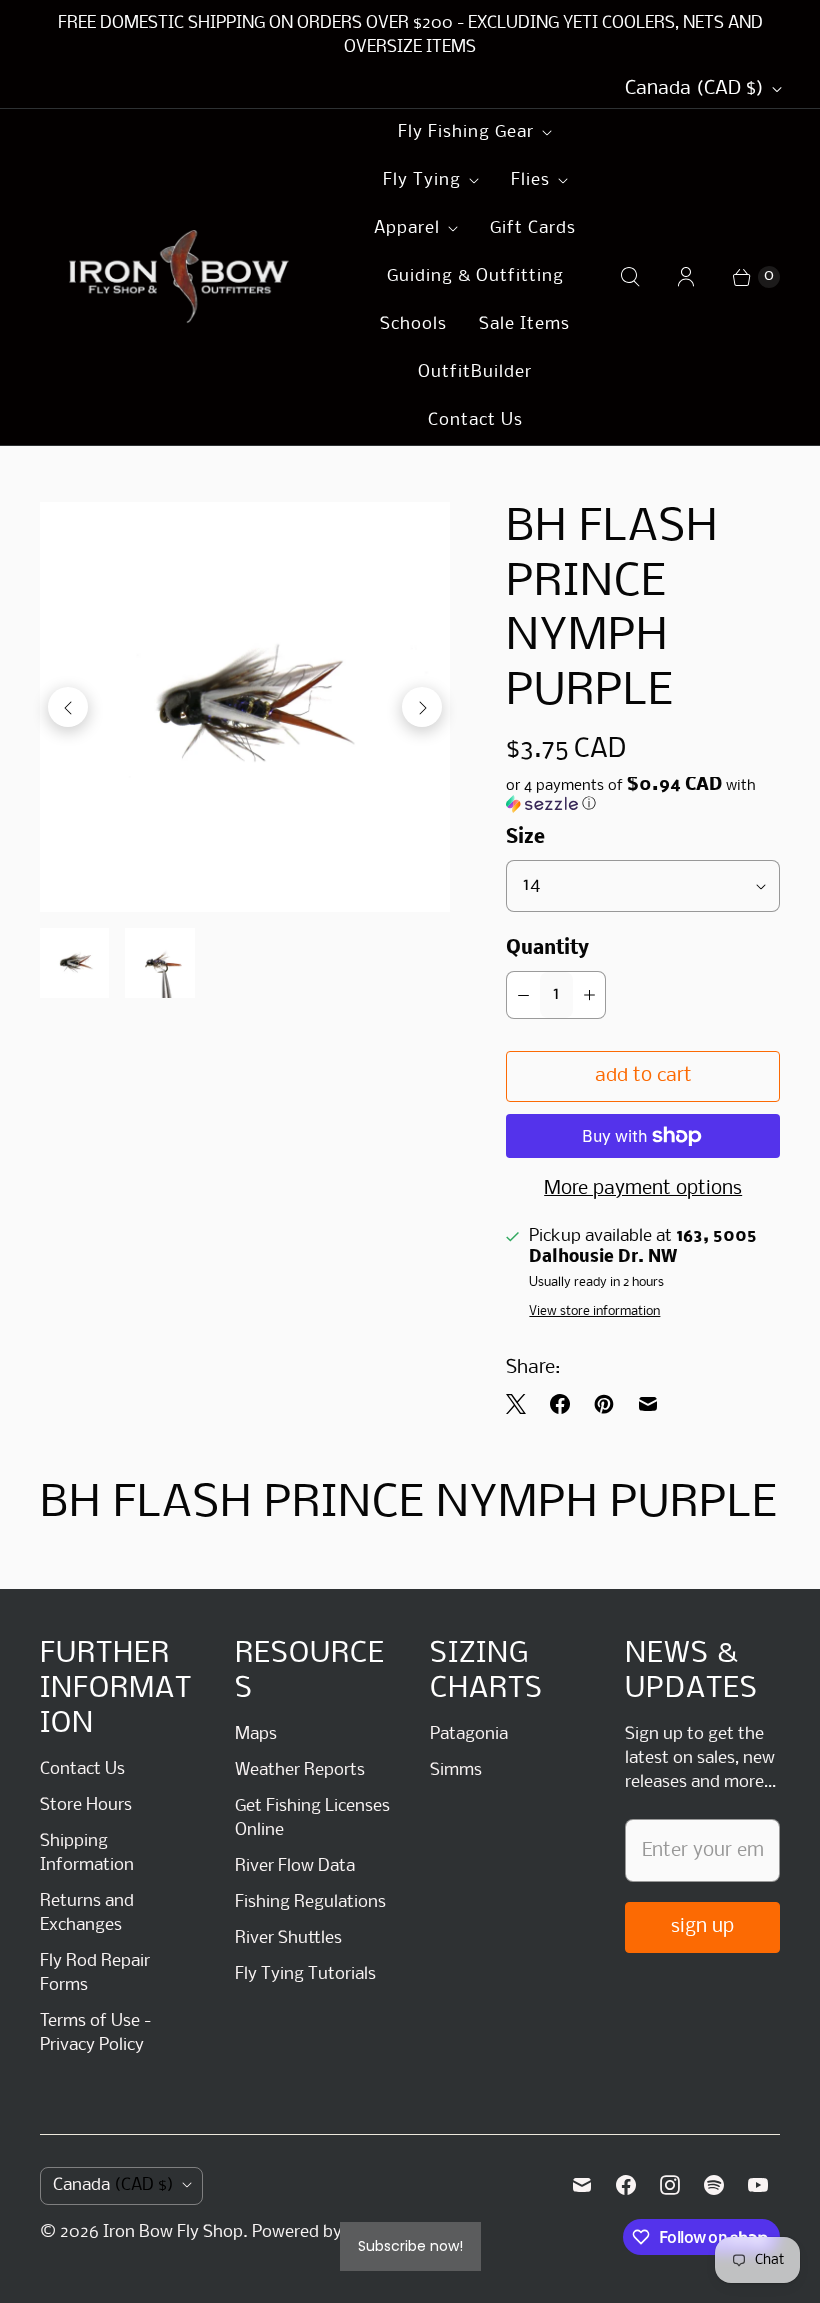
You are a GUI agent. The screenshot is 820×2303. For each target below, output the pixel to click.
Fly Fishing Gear (466, 132)
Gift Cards (533, 228)
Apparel (407, 228)
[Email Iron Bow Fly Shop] (582, 2185)
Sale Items (524, 324)
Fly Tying (422, 180)
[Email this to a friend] (648, 1404)
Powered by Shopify (329, 2232)
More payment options (643, 1189)
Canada (694, 89)
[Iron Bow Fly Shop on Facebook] (626, 2185)
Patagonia (469, 1734)
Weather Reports (300, 1770)
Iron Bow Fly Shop (173, 2232)
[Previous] (68, 707)
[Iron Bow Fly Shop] (180, 277)
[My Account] (686, 277)
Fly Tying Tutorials (305, 1974)
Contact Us (475, 420)
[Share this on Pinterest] (604, 1404)
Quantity (547, 949)
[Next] (422, 707)
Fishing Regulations (310, 1902)
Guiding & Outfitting (475, 276)
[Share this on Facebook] (560, 1404)
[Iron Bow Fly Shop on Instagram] (670, 2185)
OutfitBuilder (475, 372)
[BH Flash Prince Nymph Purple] (245, 707)
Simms (456, 1770)
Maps (256, 1734)
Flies (530, 180)
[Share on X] (522, 1404)
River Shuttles (288, 1938)
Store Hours (86, 1805)
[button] (643, 795)
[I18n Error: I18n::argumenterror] (74, 962)
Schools (413, 324)
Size (525, 838)
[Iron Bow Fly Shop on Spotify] (714, 2185)
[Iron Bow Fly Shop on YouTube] (758, 2185)
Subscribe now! (410, 2246)
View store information (594, 1311)
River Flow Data (295, 1866)
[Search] (630, 277)
